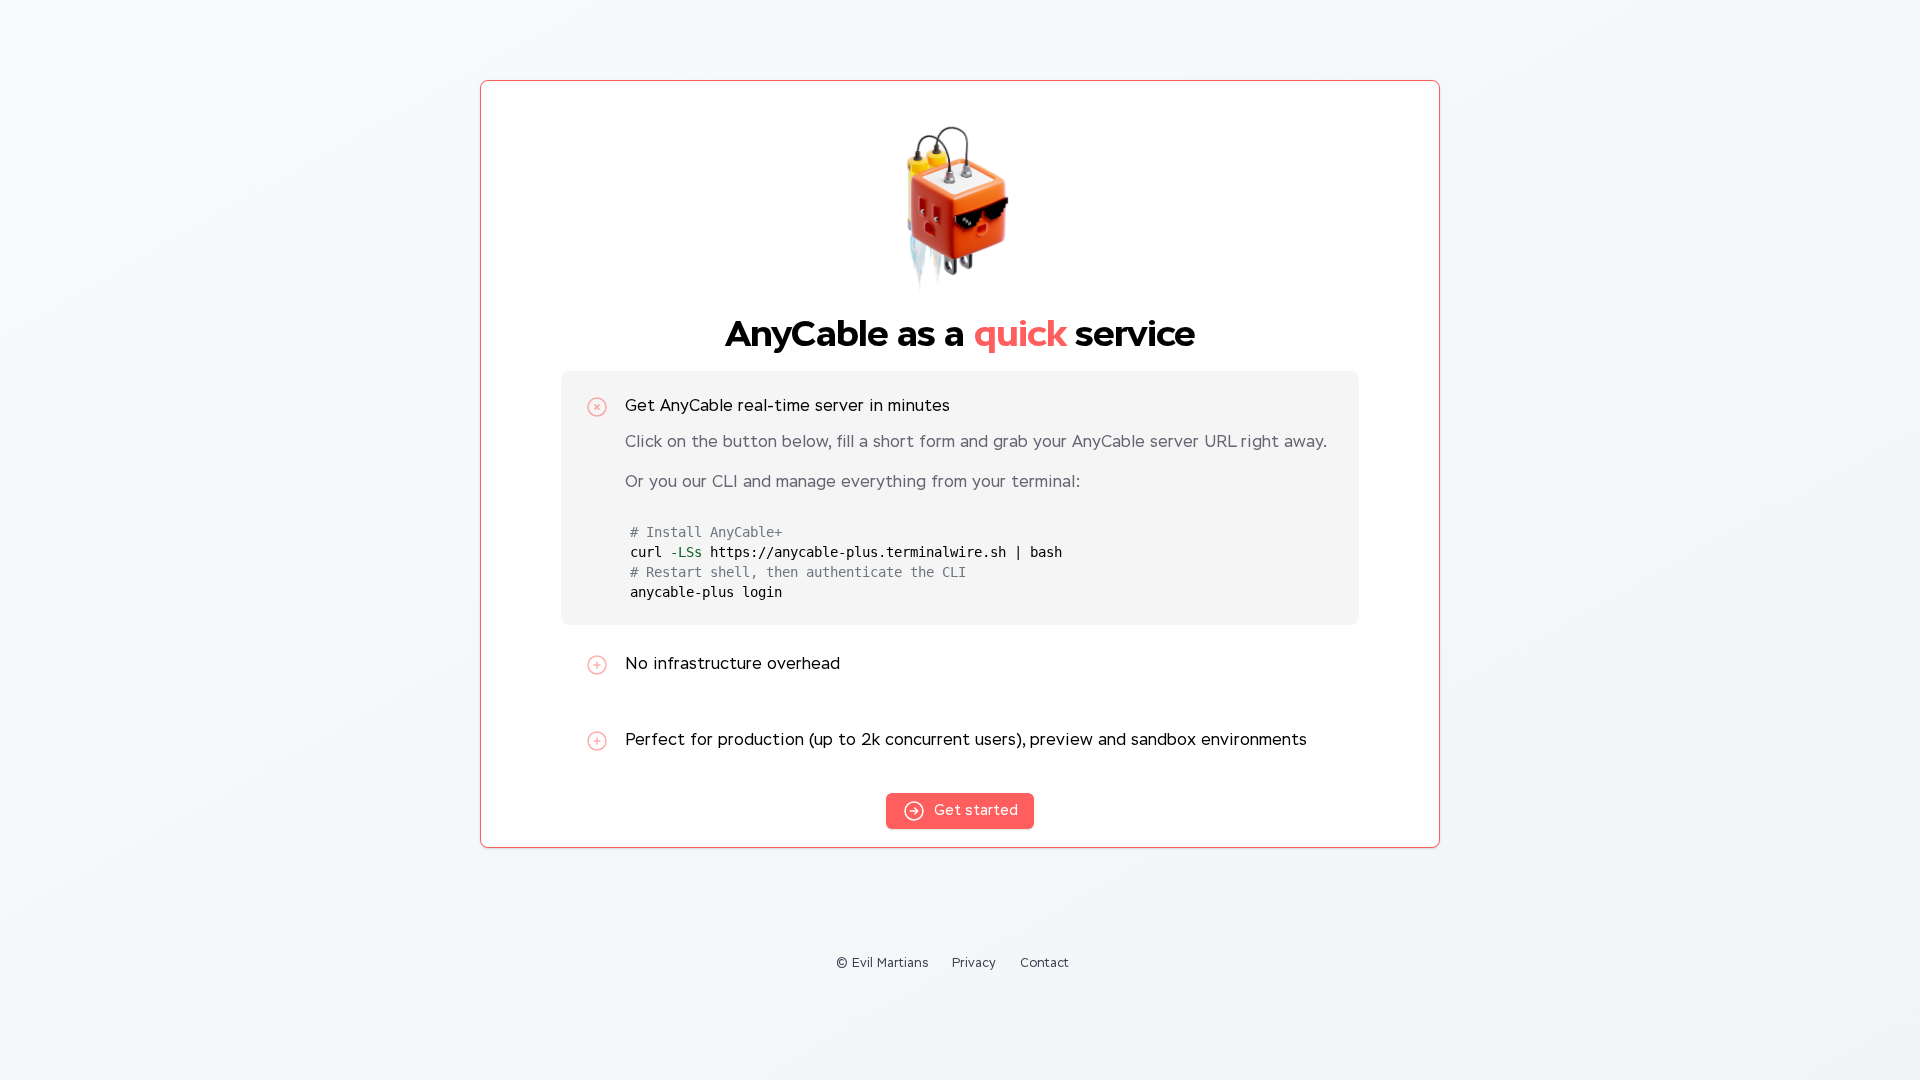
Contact (1044, 964)
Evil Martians (890, 964)
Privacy (974, 964)
